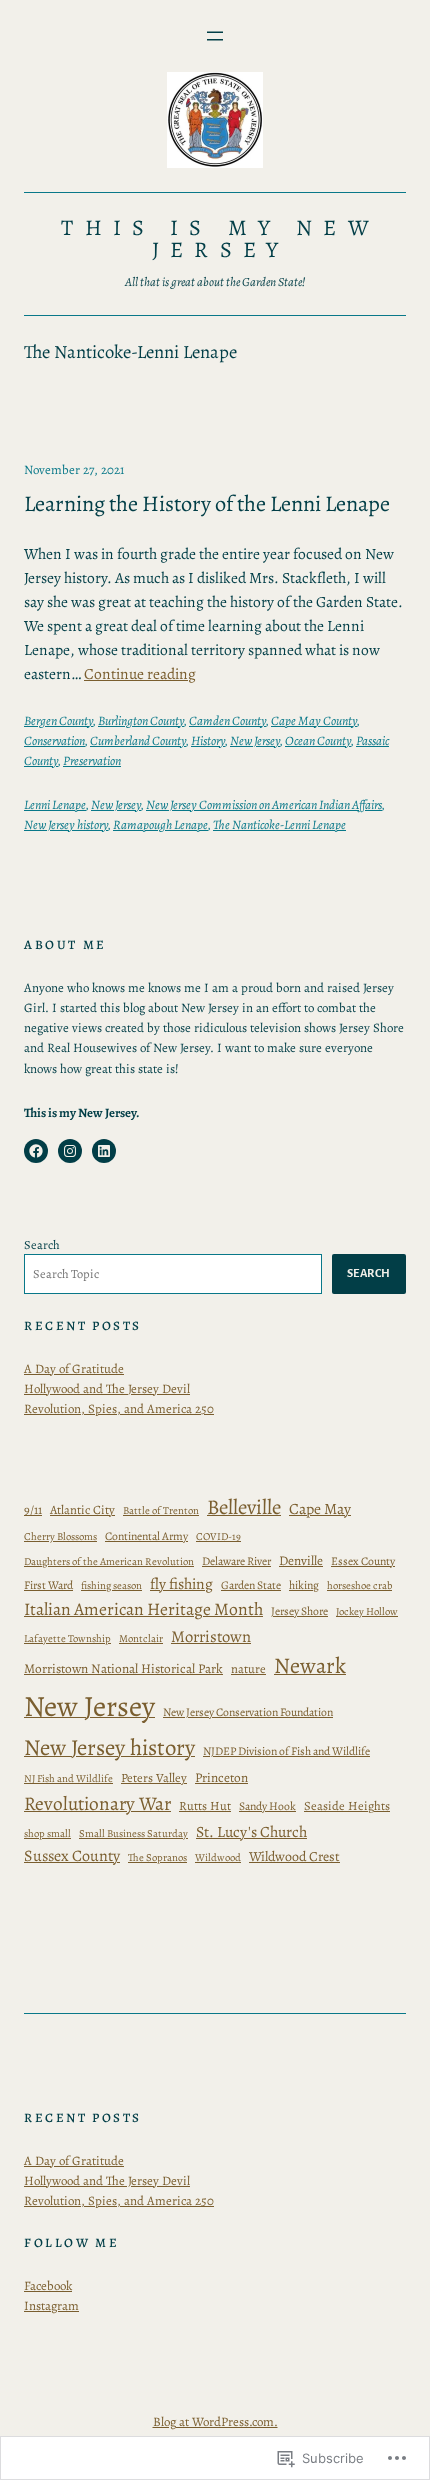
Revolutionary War (97, 1803)
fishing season (111, 1585)
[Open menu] (215, 36)
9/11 (33, 1509)
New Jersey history (66, 824)
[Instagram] (70, 1151)
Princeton (221, 1777)
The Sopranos (157, 1857)
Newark (310, 1665)
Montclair (141, 1638)
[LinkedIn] (104, 1151)
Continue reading (140, 673)
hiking (304, 1585)
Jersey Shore (299, 1611)
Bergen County (58, 720)
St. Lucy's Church (251, 1831)
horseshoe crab (359, 1585)
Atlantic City (82, 1509)
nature (248, 1668)
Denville (301, 1560)
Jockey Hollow (367, 1611)
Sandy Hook (267, 1806)
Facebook (48, 2285)
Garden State (251, 1585)
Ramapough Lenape (160, 824)
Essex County (363, 1561)
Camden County (227, 720)
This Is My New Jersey (220, 238)
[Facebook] (36, 1151)
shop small (47, 1833)
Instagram (51, 2305)
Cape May (320, 1508)
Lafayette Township (67, 1638)
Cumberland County (138, 740)
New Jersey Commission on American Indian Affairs (264, 804)
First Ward (48, 1585)
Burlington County (141, 720)
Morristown (211, 1636)
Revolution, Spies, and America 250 (119, 1408)
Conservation (54, 740)
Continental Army (146, 1536)
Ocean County (318, 740)
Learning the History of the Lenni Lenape (207, 503)
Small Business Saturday (133, 1833)
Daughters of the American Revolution (109, 1561)
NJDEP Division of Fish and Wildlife (286, 1751)
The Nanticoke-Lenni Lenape (279, 824)
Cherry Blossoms (60, 1536)
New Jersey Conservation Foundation (248, 1712)
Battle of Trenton (161, 1510)
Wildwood (218, 1857)
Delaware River (236, 1561)
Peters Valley (154, 1777)
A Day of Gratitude (74, 1368)
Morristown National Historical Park (123, 1668)
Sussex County (72, 1856)
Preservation (92, 760)
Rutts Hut (205, 1805)
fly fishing (181, 1583)
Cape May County (314, 720)
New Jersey (255, 740)
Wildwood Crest (294, 1856)
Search (42, 1244)
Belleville (244, 1507)
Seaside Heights (347, 1805)
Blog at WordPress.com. (215, 2421)
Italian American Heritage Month (143, 1609)
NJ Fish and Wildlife (68, 1778)
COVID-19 (218, 1536)
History (208, 740)
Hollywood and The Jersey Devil (107, 1388)
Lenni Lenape (55, 804)
